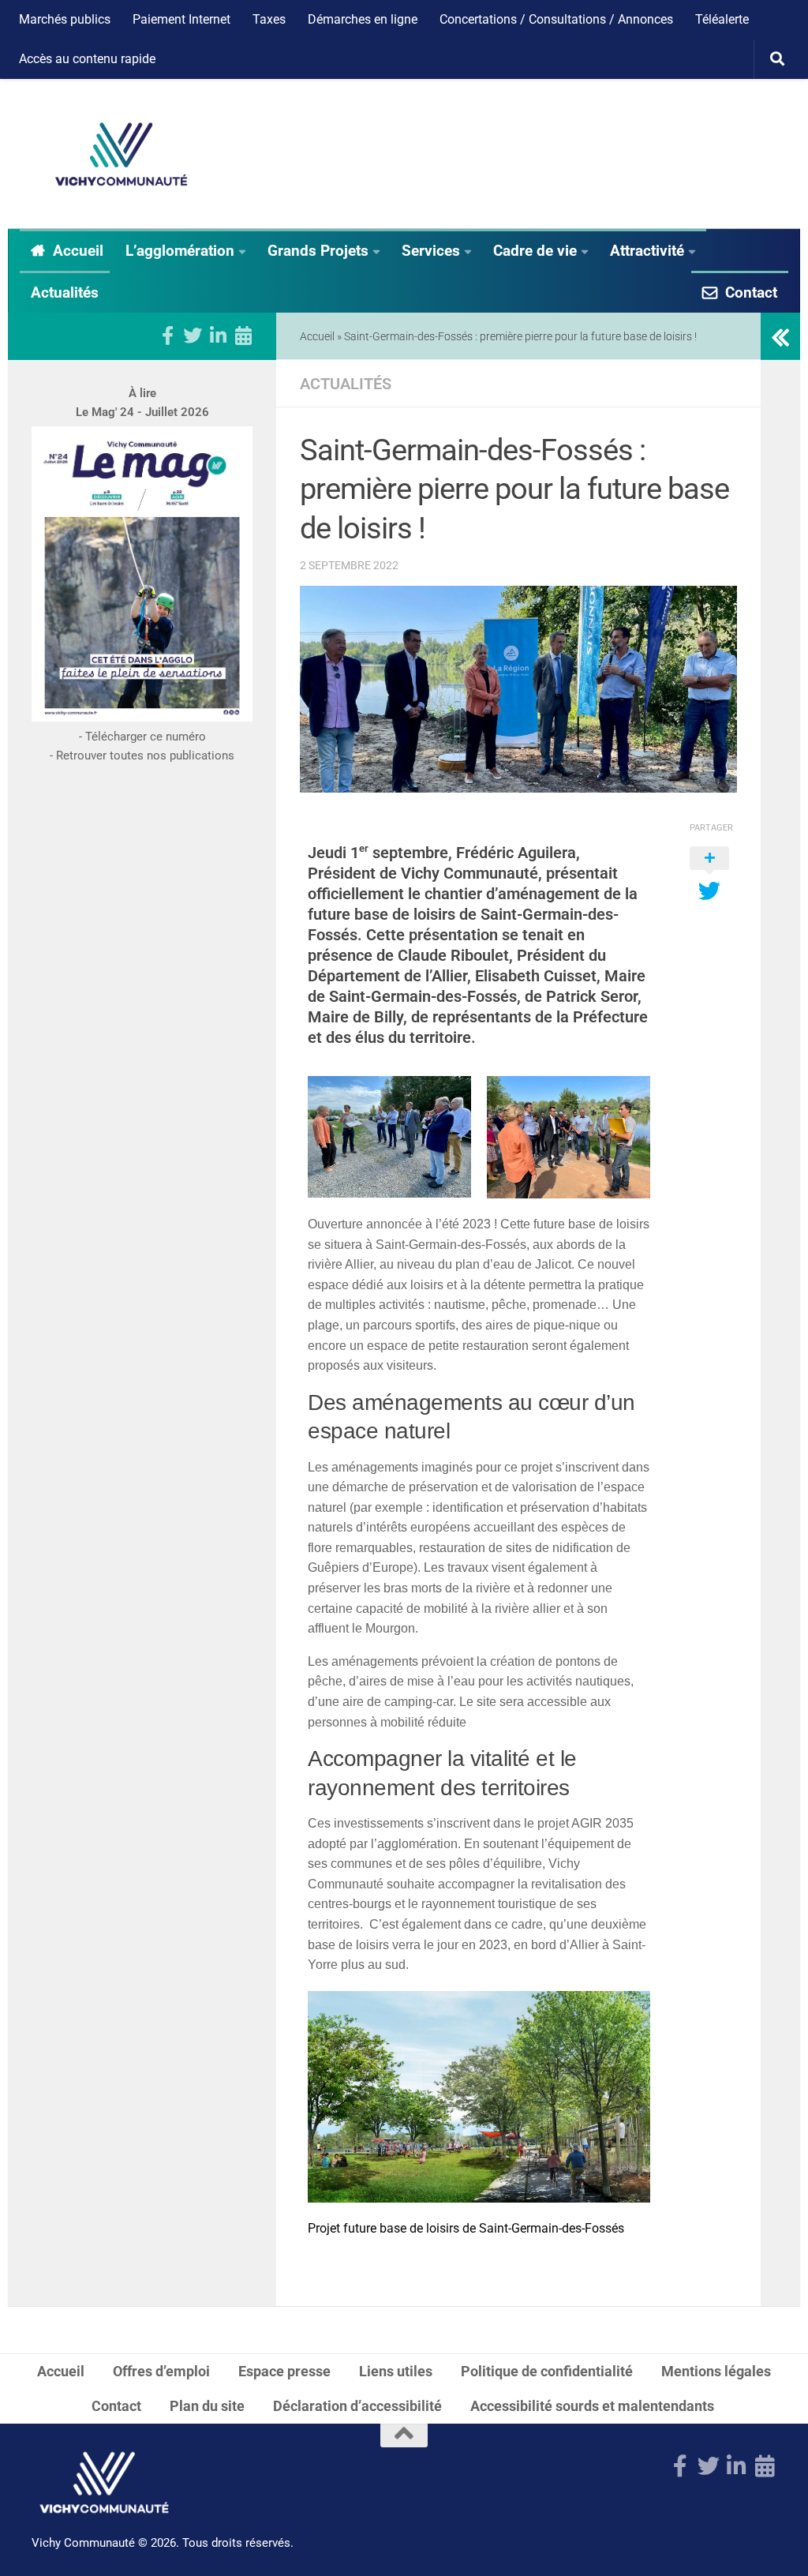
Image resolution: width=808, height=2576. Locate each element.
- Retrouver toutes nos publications (142, 756)
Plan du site (207, 2406)
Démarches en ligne (363, 19)
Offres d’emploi (161, 2371)
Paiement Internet (181, 19)
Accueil (78, 251)
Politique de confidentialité (547, 2371)
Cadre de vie (535, 251)
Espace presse (284, 2371)
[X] (193, 336)
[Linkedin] (218, 336)
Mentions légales (716, 2371)
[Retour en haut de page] (404, 2435)
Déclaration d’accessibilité (357, 2406)
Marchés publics (65, 19)
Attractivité (647, 251)
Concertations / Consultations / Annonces (556, 19)
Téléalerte (722, 19)
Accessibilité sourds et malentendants (594, 2406)
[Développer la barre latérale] (780, 336)
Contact (751, 292)
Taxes (269, 19)
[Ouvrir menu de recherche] (777, 59)
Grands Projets (318, 251)
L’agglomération (180, 251)
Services (431, 251)
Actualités (65, 292)
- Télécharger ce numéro (142, 737)
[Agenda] (243, 336)
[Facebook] (167, 336)
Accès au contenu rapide (87, 59)
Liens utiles (396, 2371)
